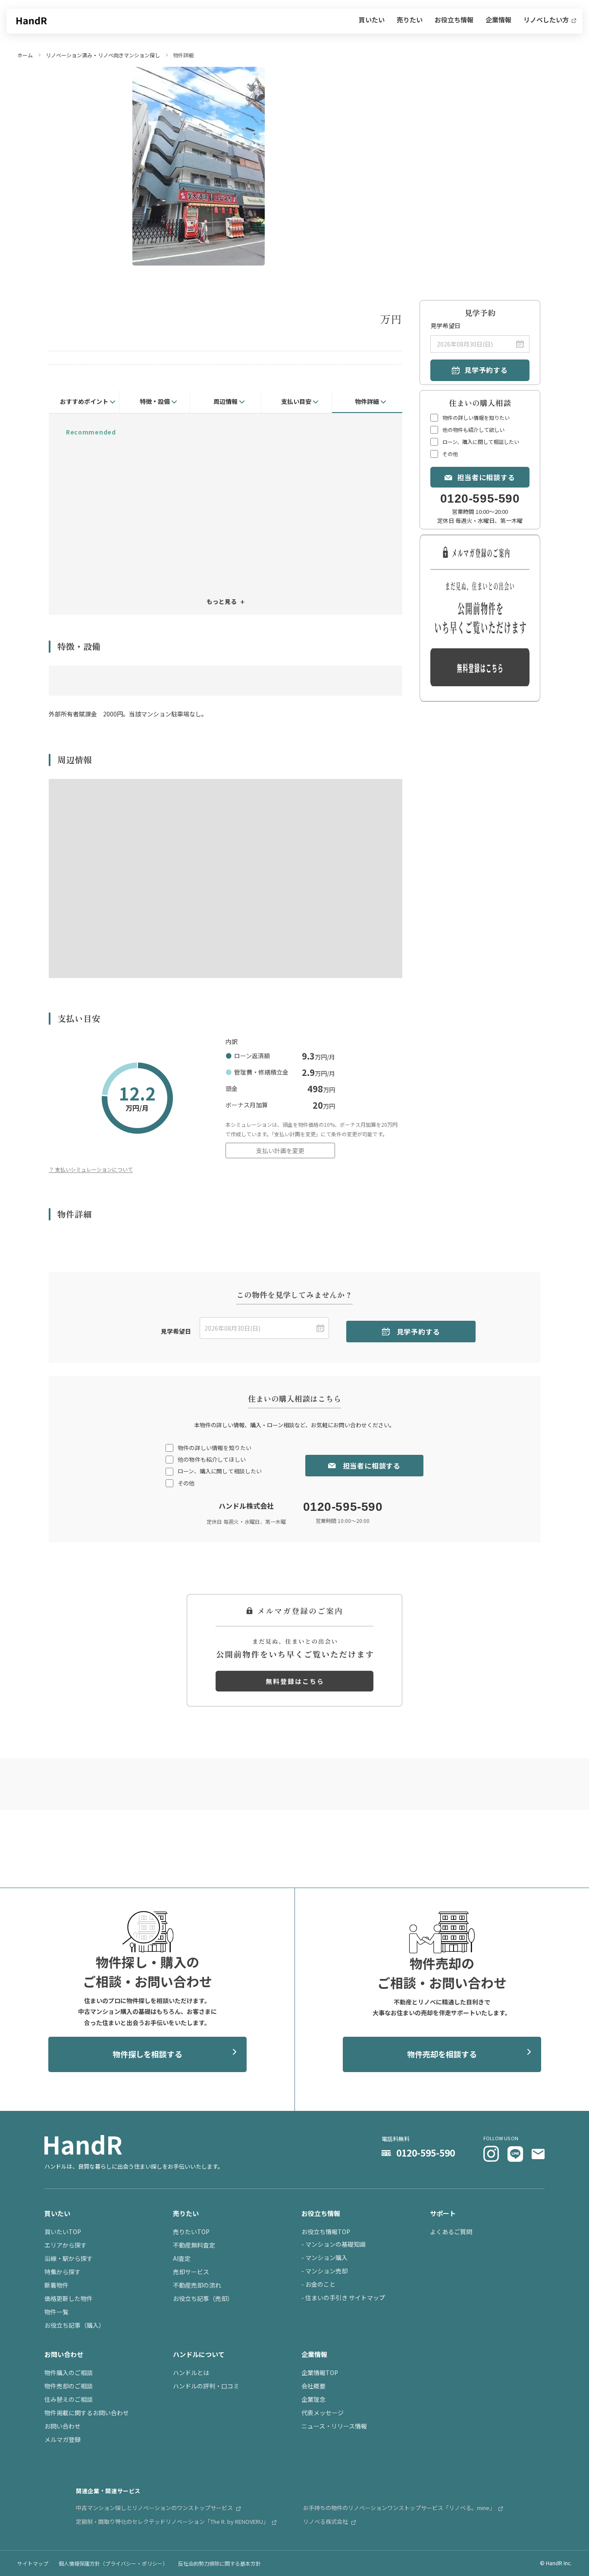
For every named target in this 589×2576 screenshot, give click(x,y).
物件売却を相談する (442, 2054)
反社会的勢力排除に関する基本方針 (219, 2563)
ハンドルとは (191, 2373)
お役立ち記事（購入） (75, 2325)
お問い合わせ (63, 2426)
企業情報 (498, 20)
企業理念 (313, 2399)
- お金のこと (318, 2284)
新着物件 (56, 2285)
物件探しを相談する (147, 2054)
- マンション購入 (324, 2257)
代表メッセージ (323, 2413)
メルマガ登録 (63, 2439)
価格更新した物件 (69, 2298)
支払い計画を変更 (280, 1150)
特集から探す (63, 2272)
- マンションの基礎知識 (334, 2244)
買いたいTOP (63, 2232)
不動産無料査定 (194, 2245)
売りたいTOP (191, 2232)
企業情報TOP (320, 2373)
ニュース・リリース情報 (334, 2426)
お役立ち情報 (454, 20)
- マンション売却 (324, 2271)
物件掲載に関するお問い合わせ (87, 2413)
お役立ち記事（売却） (203, 2298)
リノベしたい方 (547, 20)
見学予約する (486, 370)
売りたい (410, 20)
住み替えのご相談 (69, 2399)
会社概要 (313, 2386)
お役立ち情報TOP (326, 2232)
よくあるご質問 (451, 2232)
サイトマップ (33, 2563)
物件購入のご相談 (69, 2373)
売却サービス (191, 2272)
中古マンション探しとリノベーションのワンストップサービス (155, 2508)
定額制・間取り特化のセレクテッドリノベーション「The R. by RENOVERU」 (173, 2521)
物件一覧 (56, 2312)
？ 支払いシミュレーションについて (91, 1169)
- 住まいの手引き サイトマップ (343, 2298)
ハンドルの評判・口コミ (206, 2386)
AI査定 (182, 2258)
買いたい (372, 20)
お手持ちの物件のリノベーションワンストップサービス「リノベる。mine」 (400, 2508)
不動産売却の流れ (197, 2285)
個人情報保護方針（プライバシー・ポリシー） (113, 2563)
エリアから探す (66, 2245)
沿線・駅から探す (69, 2258)
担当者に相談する (486, 477)
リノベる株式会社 (326, 2521)
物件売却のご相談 (69, 2386)
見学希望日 (445, 326)
